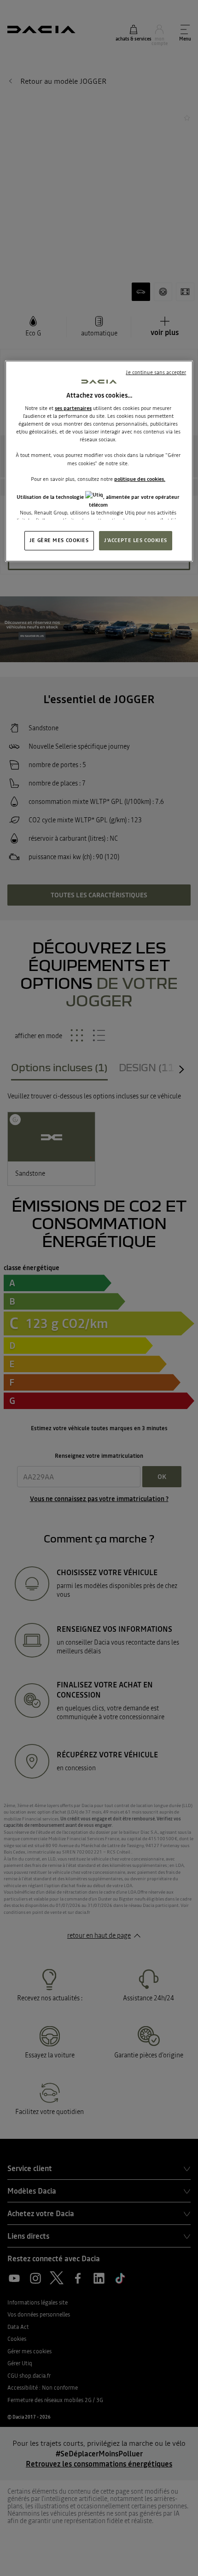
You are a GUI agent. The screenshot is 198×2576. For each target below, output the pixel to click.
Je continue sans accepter (156, 372)
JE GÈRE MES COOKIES (59, 540)
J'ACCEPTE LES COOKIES (136, 540)
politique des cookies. (140, 479)
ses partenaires (73, 408)
